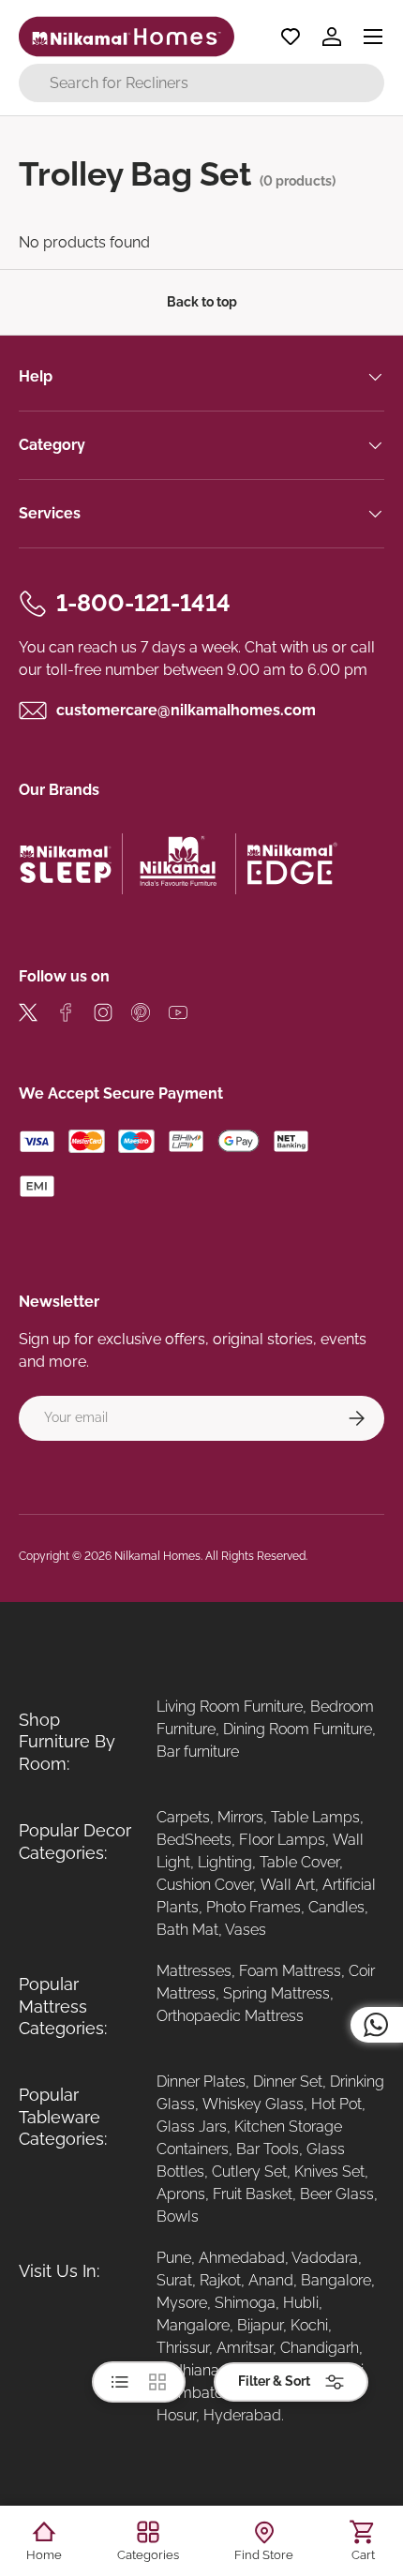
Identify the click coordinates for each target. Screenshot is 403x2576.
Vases (246, 1930)
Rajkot (220, 2280)
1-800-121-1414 (143, 603)
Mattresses (194, 1971)
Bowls (178, 2217)
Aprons (181, 2194)
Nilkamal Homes (157, 1556)
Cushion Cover (205, 1885)
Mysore (182, 2303)
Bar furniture (198, 1752)
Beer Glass (337, 2194)
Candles (336, 1907)
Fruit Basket (253, 2194)
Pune (174, 2258)
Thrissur (183, 2348)
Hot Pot (336, 2104)
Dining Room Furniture (298, 1729)
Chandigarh (320, 2348)
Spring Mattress (276, 1993)
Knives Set (329, 2172)
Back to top (202, 302)
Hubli (301, 2303)
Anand (271, 2280)
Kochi (309, 2325)
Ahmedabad (242, 2258)
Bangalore (336, 2280)
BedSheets (194, 1840)
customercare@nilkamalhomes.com (186, 710)
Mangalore (193, 2325)
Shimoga (245, 2303)
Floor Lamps (282, 1840)
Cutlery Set (249, 2172)
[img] (28, 1016)
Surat (174, 2280)
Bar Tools (268, 2149)
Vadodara (325, 2258)
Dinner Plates (201, 2082)
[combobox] (201, 83)
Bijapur (260, 2325)
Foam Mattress (290, 1971)
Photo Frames (254, 1907)
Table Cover (299, 1862)
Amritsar (245, 2348)
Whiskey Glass (253, 2104)
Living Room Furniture (230, 1707)
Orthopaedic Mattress (230, 2016)
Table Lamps (315, 1817)
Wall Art (288, 1885)
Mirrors (240, 1817)
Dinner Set (288, 2082)
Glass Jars (192, 2127)
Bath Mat (187, 1930)
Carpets (183, 1817)
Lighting (225, 1862)
